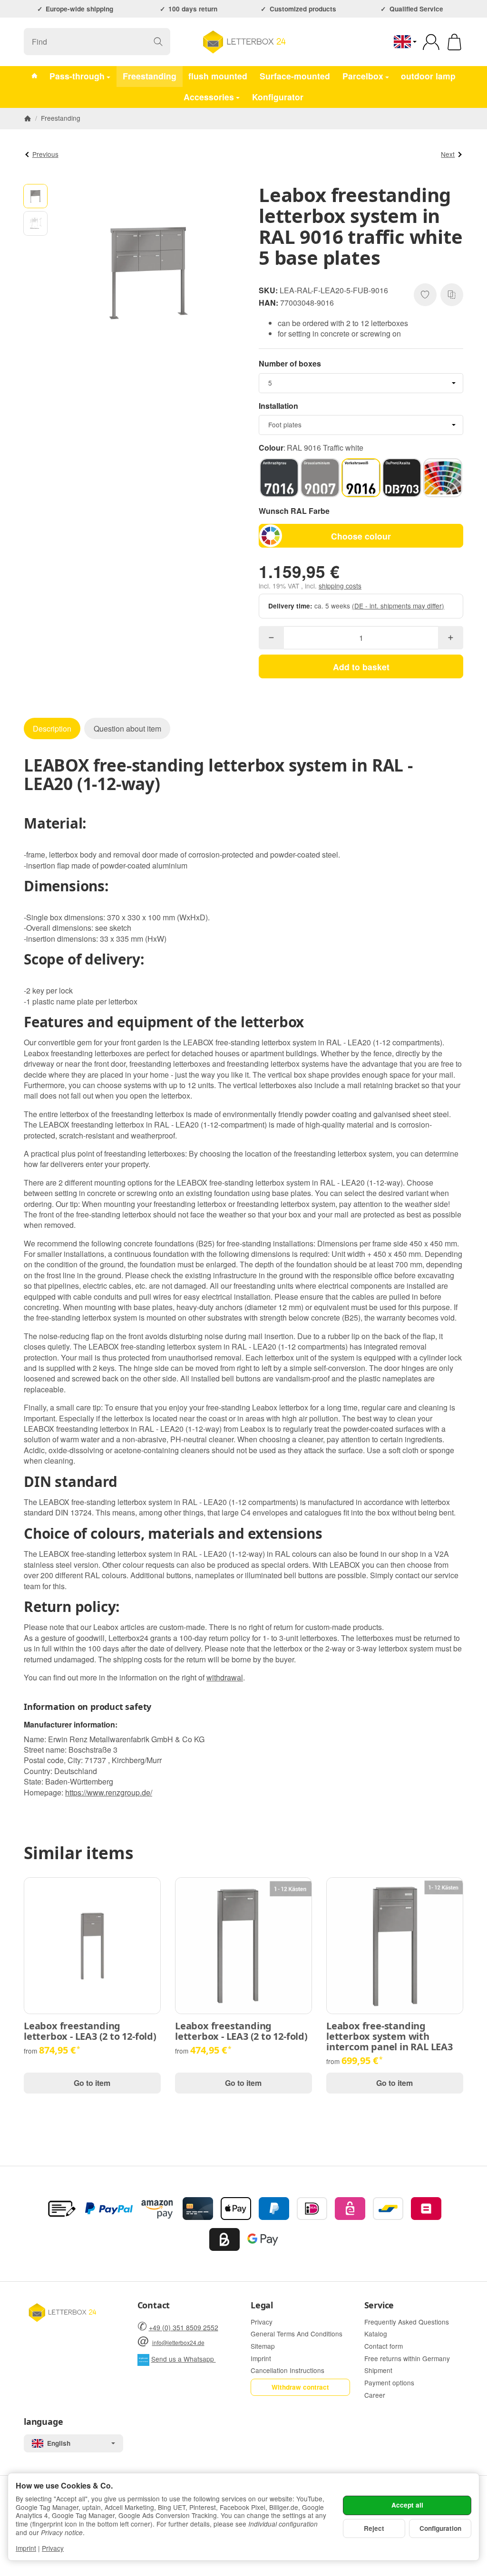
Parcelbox (363, 76)
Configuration (440, 2528)
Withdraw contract (300, 2387)
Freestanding (150, 76)
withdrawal (225, 1677)
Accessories (209, 97)
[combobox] (361, 383)
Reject (374, 2528)
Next (448, 154)
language (43, 2422)
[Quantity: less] (271, 638)
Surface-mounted (295, 76)
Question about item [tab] (127, 728)
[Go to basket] (454, 42)
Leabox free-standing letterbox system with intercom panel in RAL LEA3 (390, 2036)
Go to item (92, 2083)
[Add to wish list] (425, 295)
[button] (35, 196)
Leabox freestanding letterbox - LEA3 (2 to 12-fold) (90, 2031)
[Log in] (431, 42)
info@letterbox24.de (178, 2342)
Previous (45, 154)
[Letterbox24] (34, 77)
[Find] (158, 42)
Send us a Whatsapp (184, 2359)
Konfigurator (278, 97)
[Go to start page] (243, 42)
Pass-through (77, 76)
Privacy (53, 2548)
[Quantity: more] (451, 638)
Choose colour (361, 536)
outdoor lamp (428, 76)
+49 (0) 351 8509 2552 (184, 2327)
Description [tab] (52, 728)
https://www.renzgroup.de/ (109, 1792)
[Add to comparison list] (452, 295)
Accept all (407, 2505)
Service (379, 2306)
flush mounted (218, 76)
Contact (154, 2306)
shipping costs (340, 586)
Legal (262, 2306)
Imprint (26, 2548)
